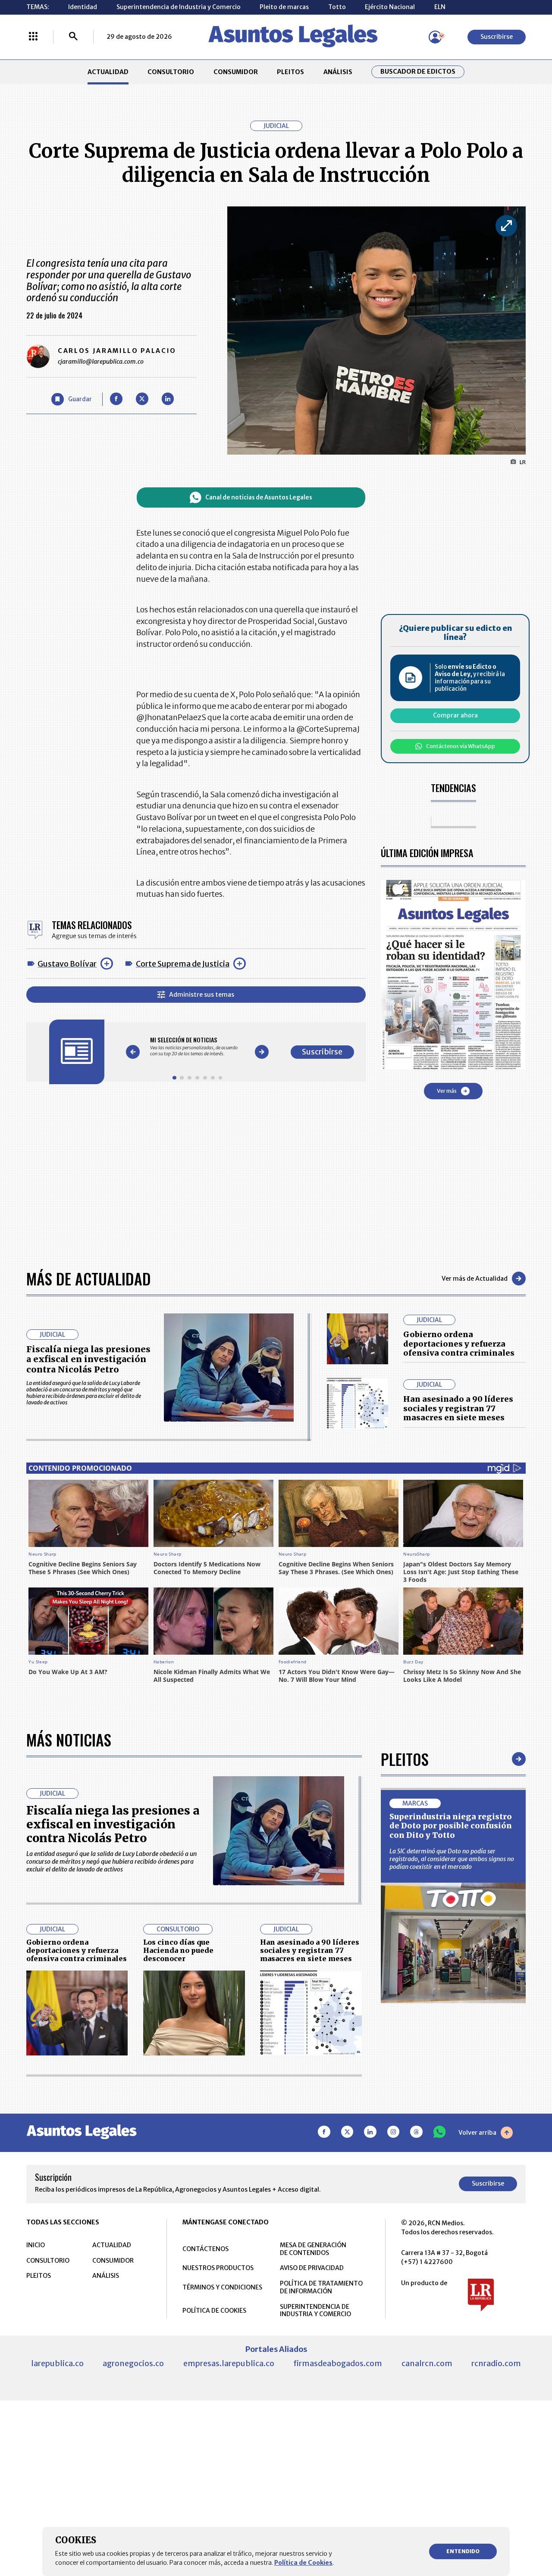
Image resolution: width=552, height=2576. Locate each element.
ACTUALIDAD (108, 72)
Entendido (463, 2551)
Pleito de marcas (284, 7)
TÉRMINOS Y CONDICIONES (222, 2287)
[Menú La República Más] (33, 37)
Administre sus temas (202, 995)
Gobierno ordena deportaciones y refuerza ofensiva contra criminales (459, 1344)
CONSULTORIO (171, 72)
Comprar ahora (455, 715)
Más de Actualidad (89, 1278)
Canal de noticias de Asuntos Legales (259, 497)
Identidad (83, 7)
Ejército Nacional (390, 7)
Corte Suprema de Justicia (183, 964)
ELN (440, 7)
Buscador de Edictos (418, 72)
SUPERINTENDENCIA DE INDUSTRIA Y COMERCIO (315, 2311)
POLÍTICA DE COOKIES (214, 2311)
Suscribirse (497, 37)
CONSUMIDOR (236, 72)
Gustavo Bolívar (67, 964)
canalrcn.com (427, 2363)
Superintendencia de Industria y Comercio (179, 7)
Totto (337, 7)
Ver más (447, 1091)
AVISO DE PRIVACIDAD (312, 2268)
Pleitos (405, 1759)
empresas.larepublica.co (229, 2363)
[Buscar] (73, 37)
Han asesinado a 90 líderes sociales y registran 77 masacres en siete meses (458, 1408)
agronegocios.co (133, 2363)
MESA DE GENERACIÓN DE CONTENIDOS (313, 2249)
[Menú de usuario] (435, 37)
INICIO (36, 2245)
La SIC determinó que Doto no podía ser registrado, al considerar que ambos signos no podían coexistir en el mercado (452, 1859)
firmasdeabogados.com (338, 2363)
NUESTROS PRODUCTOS (218, 2268)
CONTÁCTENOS (205, 2249)
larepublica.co (57, 2363)
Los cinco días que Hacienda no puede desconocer (178, 1951)
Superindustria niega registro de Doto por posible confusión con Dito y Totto (451, 1826)
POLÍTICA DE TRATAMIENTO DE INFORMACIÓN (321, 2287)
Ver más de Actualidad (475, 1279)
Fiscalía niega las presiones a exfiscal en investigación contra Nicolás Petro (88, 1359)
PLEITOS (290, 72)
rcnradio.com (496, 2363)
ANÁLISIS (338, 72)
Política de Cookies (303, 2563)
